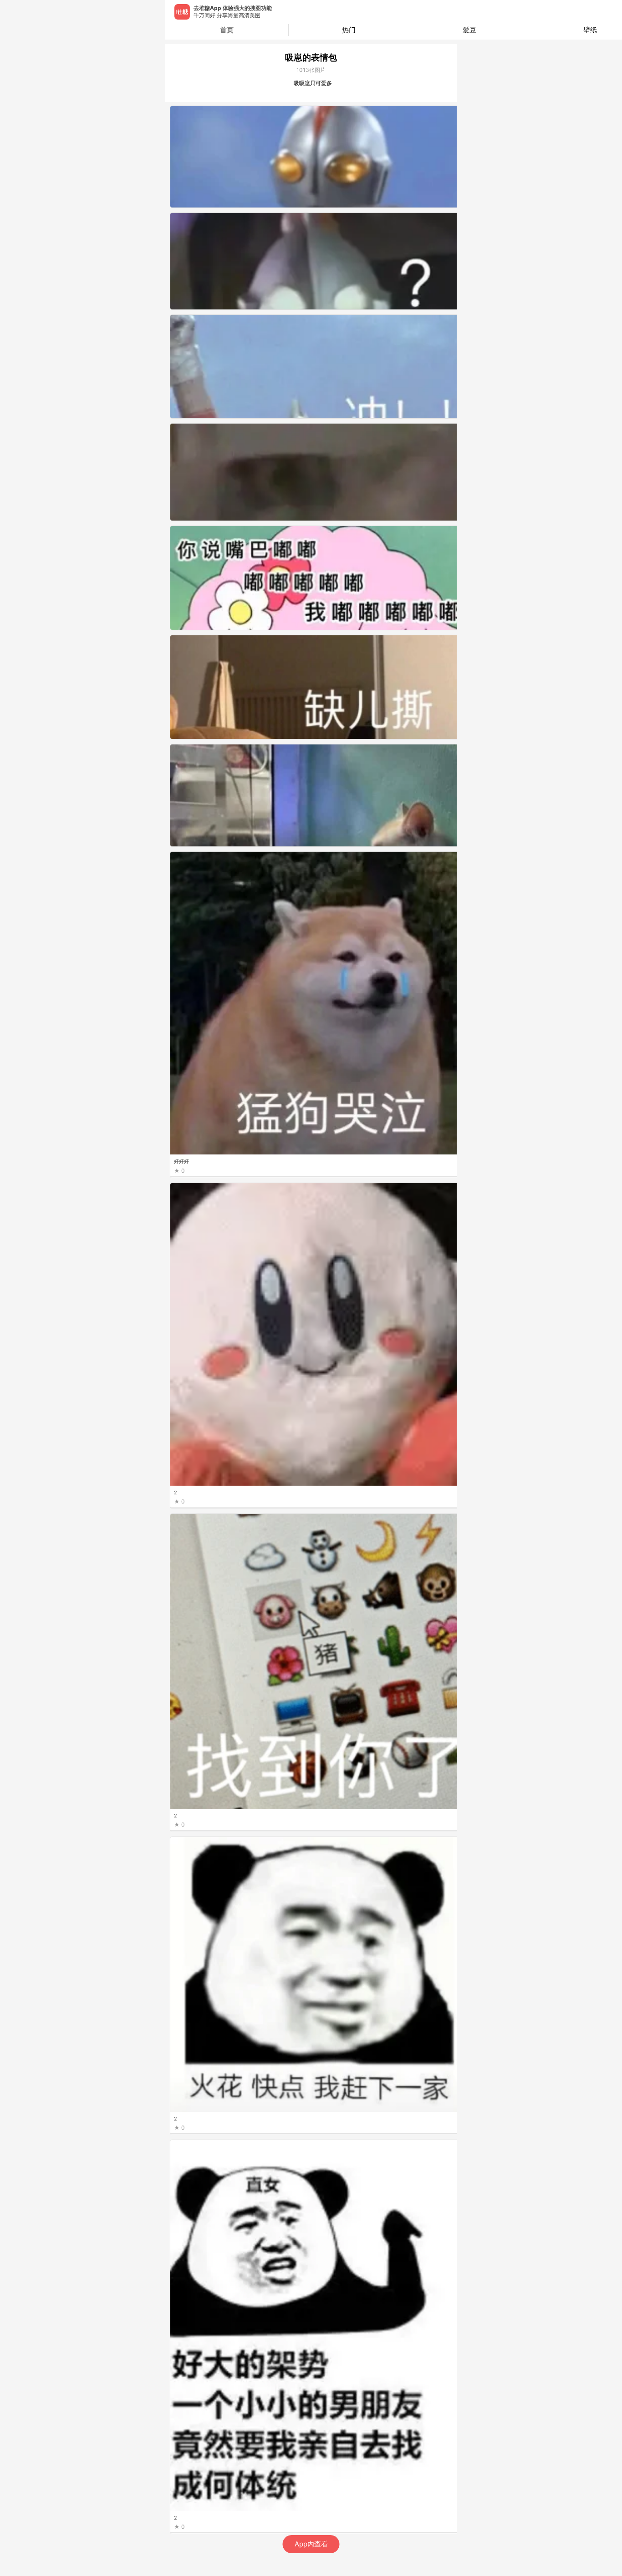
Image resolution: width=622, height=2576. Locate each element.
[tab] (349, 30)
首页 (227, 30)
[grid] (313, 1340)
